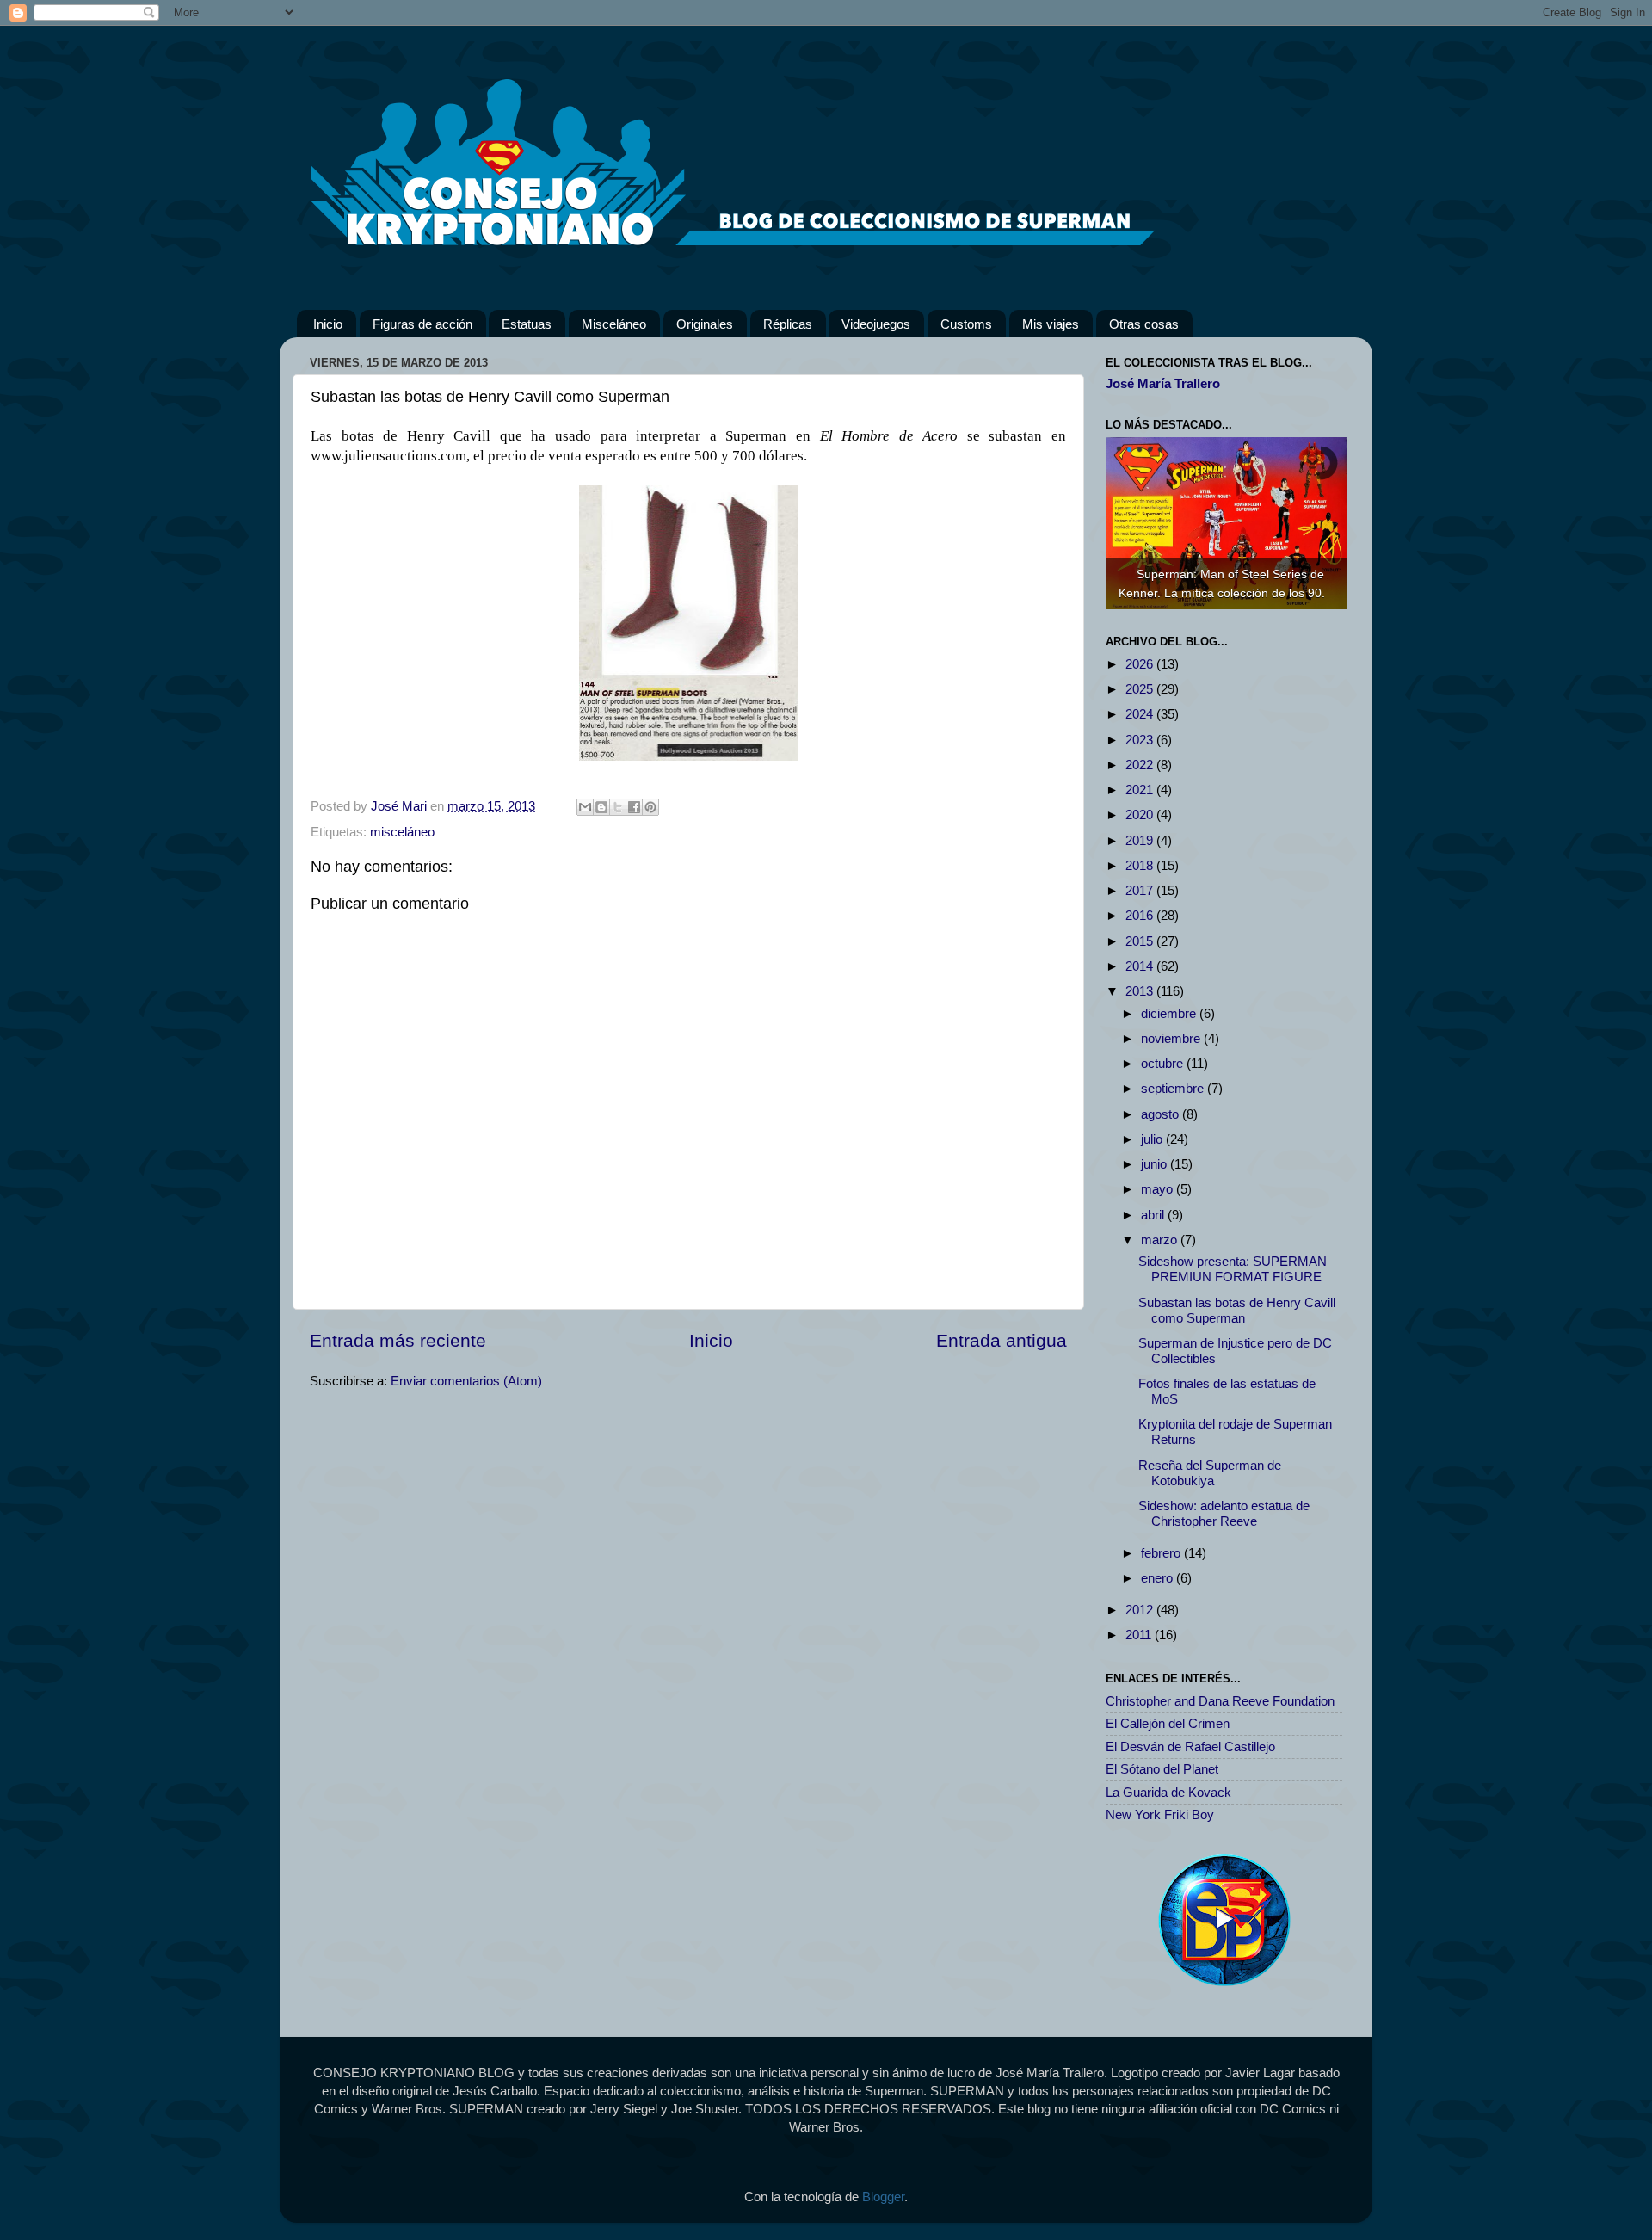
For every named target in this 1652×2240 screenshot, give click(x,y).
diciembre (1170, 1013)
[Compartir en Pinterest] (650, 807)
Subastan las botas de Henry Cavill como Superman (1237, 1310)
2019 (1141, 840)
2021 (1141, 790)
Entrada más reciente (398, 1340)
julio (1153, 1139)
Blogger (883, 2197)
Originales (705, 324)
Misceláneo (614, 324)
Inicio (328, 324)
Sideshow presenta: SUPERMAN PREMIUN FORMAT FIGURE (1233, 1269)
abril (1154, 1215)
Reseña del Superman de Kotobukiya (1210, 1473)
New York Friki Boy (1160, 1814)
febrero (1162, 1553)
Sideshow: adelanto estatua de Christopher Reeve (1224, 1513)
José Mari (401, 806)
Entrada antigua (1002, 1340)
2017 (1141, 890)
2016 (1141, 915)
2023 (1141, 740)
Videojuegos (876, 324)
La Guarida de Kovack (1168, 1792)
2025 (1141, 689)
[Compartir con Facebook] (634, 807)
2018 (1141, 865)
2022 (1141, 765)
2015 (1141, 941)
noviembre (1172, 1038)
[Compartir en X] (618, 807)
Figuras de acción (422, 324)
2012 (1141, 1610)
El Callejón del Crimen (1168, 1723)
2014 (1141, 966)
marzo (1161, 1240)
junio (1156, 1164)
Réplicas (788, 324)
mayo (1159, 1189)
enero (1159, 1578)
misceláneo (402, 832)
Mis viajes (1051, 324)
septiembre (1174, 1088)
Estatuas (527, 324)
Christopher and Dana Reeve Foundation (1220, 1701)
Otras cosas (1144, 324)
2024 (1141, 714)
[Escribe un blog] (601, 807)
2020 (1141, 815)
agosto (1162, 1114)
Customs (966, 324)
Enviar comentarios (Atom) (466, 1381)
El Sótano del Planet (1162, 1769)
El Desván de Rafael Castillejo (1190, 1746)
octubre (1164, 1063)
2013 (1141, 991)
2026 (1141, 664)
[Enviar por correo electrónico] (585, 807)
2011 (1140, 1635)
